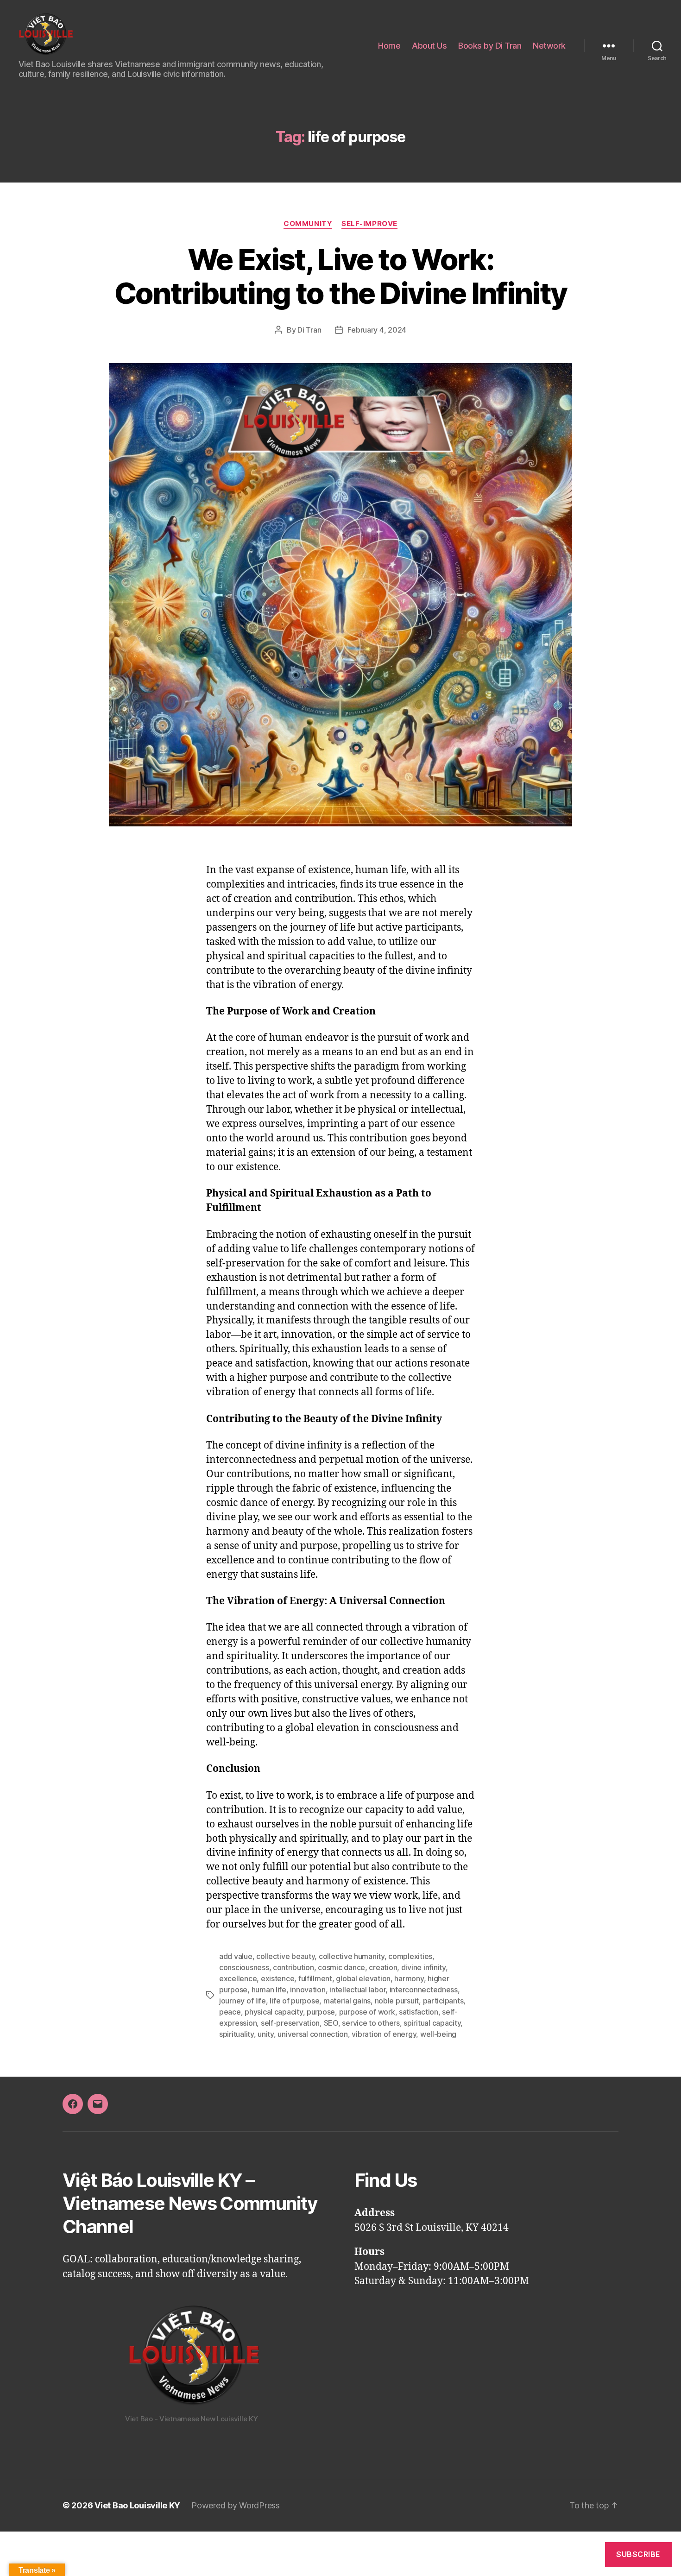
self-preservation (290, 2023)
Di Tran (309, 330)
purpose (321, 2012)
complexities (410, 1956)
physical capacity (274, 2012)
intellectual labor (357, 1990)
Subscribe (638, 2554)
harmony (409, 1978)
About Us (429, 46)
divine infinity (423, 1967)
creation (383, 1967)
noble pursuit (397, 2001)
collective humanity (352, 1956)
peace (230, 2012)
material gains (347, 2001)
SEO (331, 2023)
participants (443, 2001)
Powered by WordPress (236, 2505)
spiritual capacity (432, 2023)
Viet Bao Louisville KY (137, 2505)
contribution (293, 1967)
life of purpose (294, 2001)
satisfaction (419, 2012)
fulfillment (315, 1978)
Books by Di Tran (490, 46)
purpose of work (367, 2012)
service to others (371, 2023)
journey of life (243, 2001)
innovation (308, 1990)
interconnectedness (424, 1990)
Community (308, 224)
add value (236, 1956)
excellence (238, 1978)
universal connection (313, 2034)
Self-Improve (369, 224)
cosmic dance (341, 1967)
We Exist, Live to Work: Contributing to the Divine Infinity (341, 276)
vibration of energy (384, 2034)
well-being (438, 2034)
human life (269, 1990)
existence (278, 1978)
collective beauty (285, 1956)
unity (266, 2034)
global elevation (363, 1978)
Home (389, 46)
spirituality (236, 2034)
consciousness (244, 1967)
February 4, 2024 (377, 330)
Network (549, 46)
